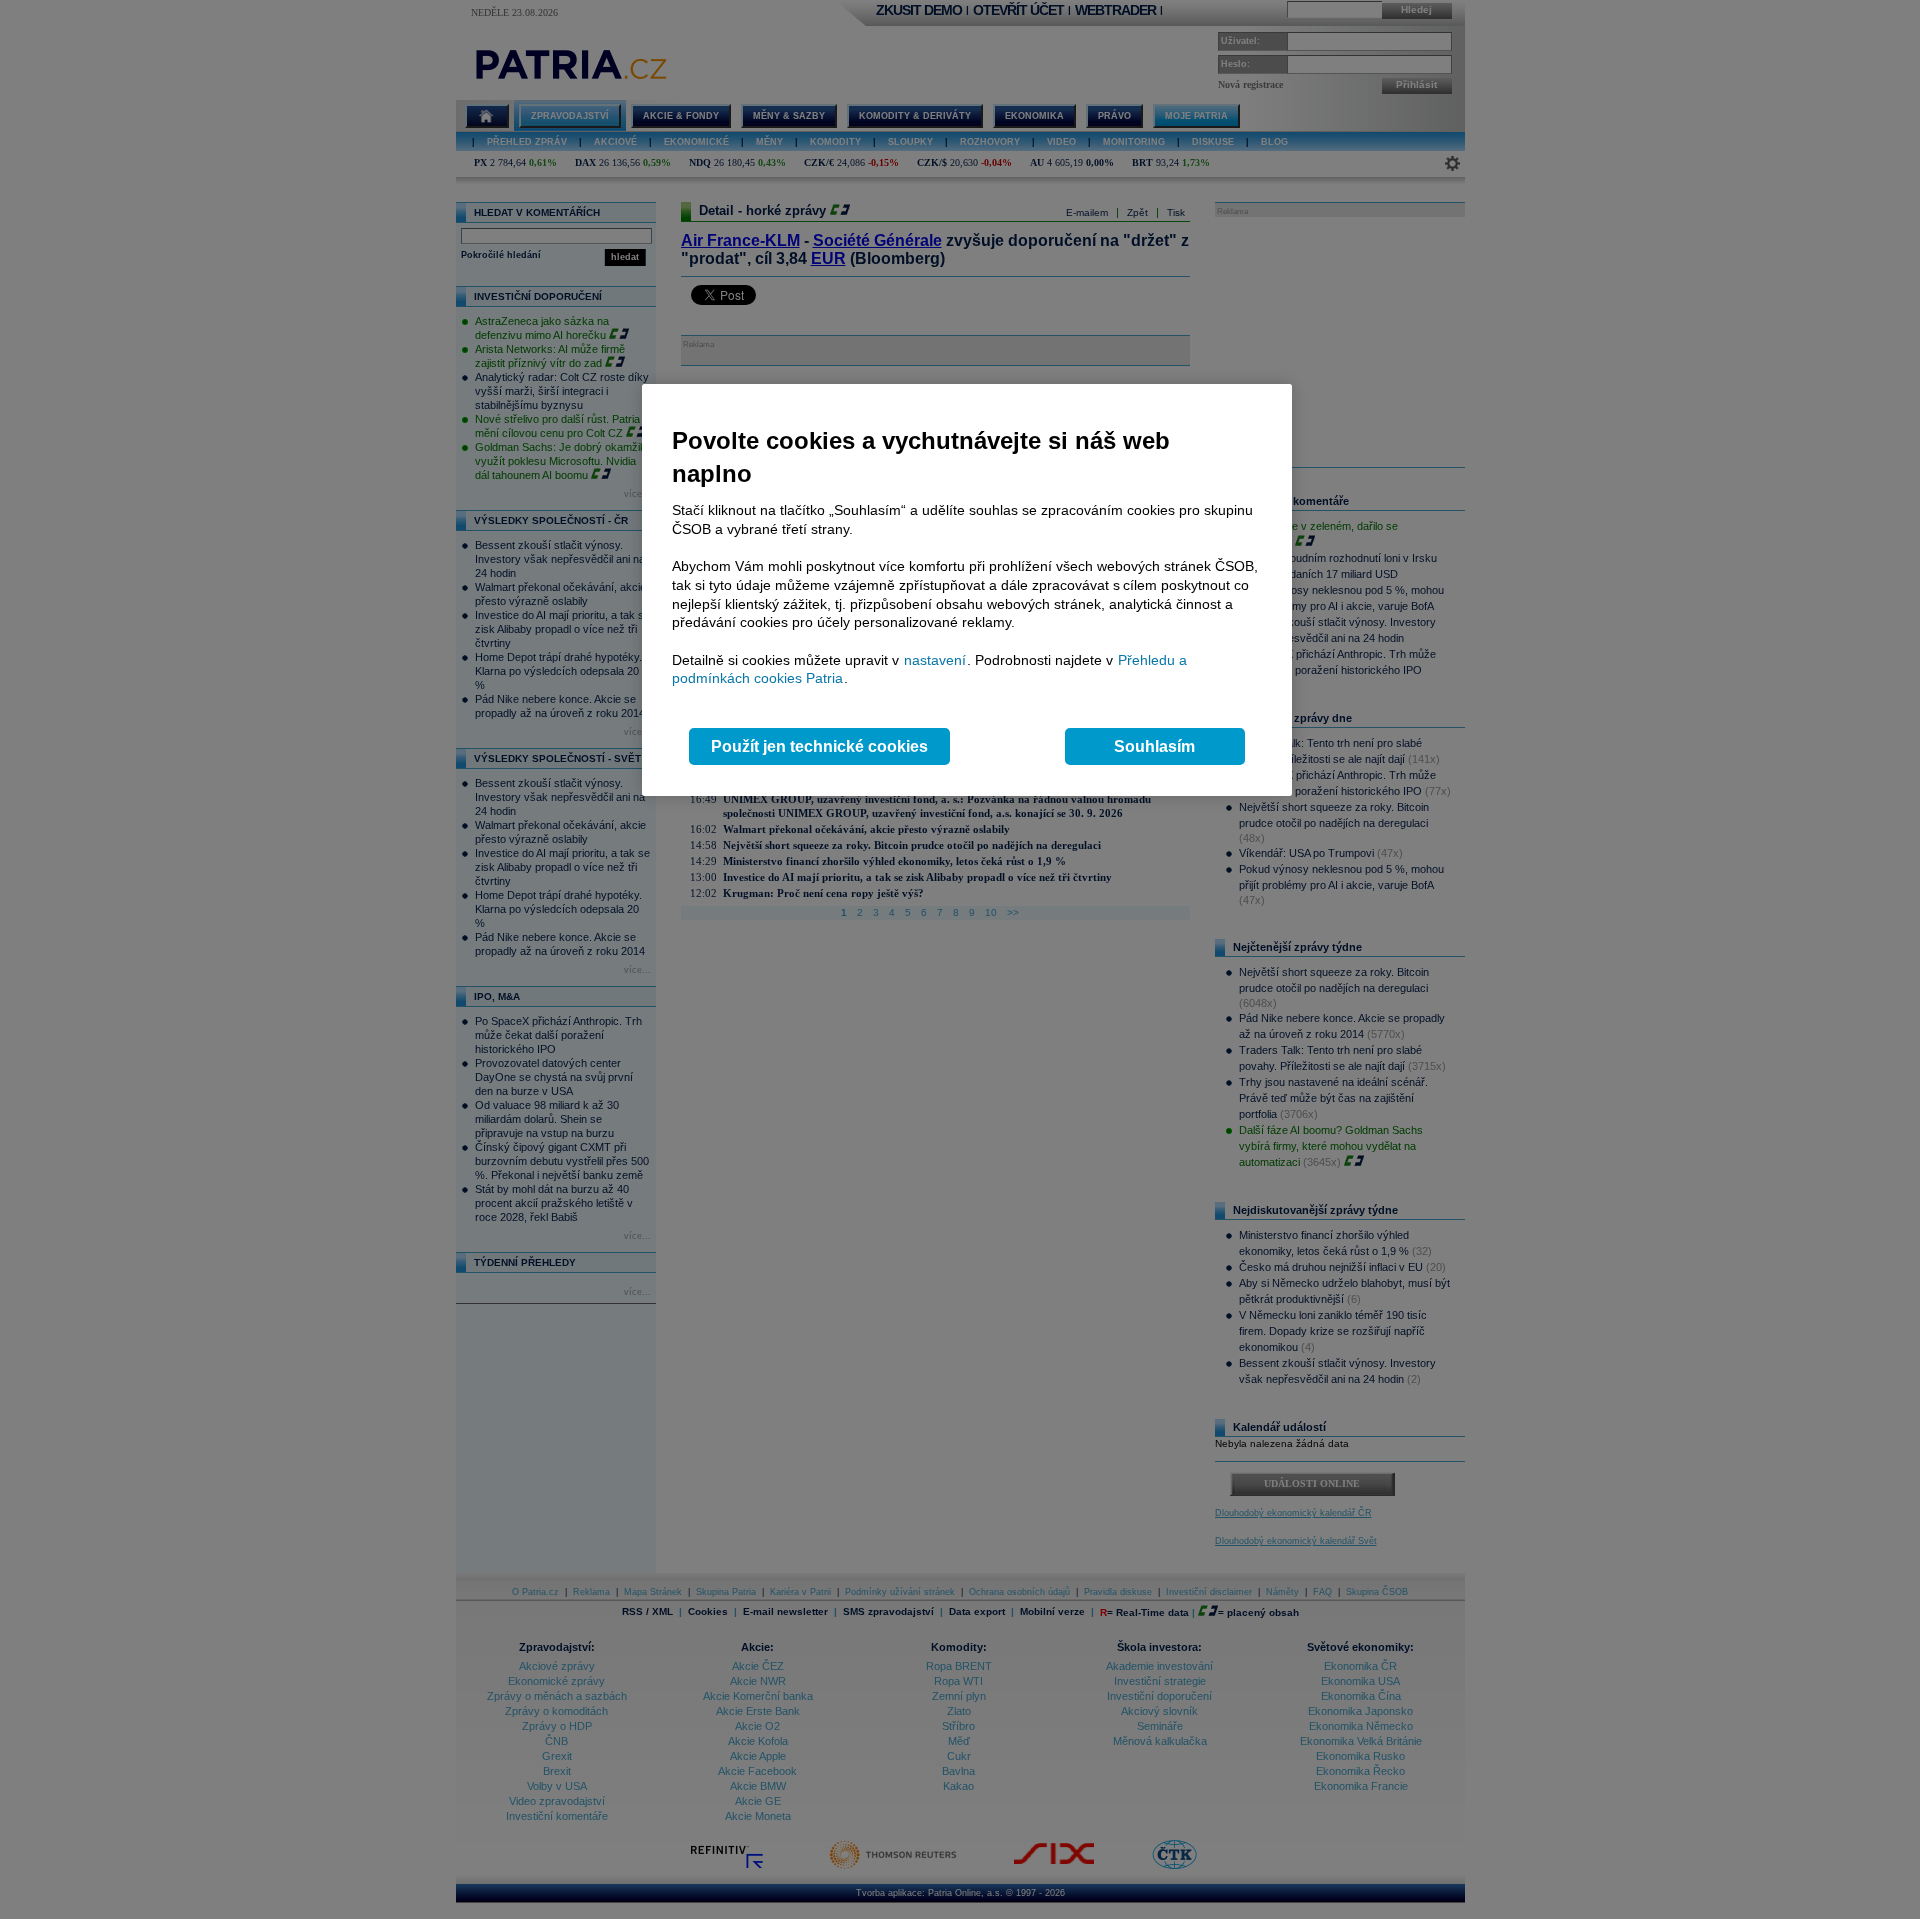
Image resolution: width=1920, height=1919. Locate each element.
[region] (967, 590)
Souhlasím (1154, 746)
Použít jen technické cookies (819, 746)
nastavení (935, 660)
